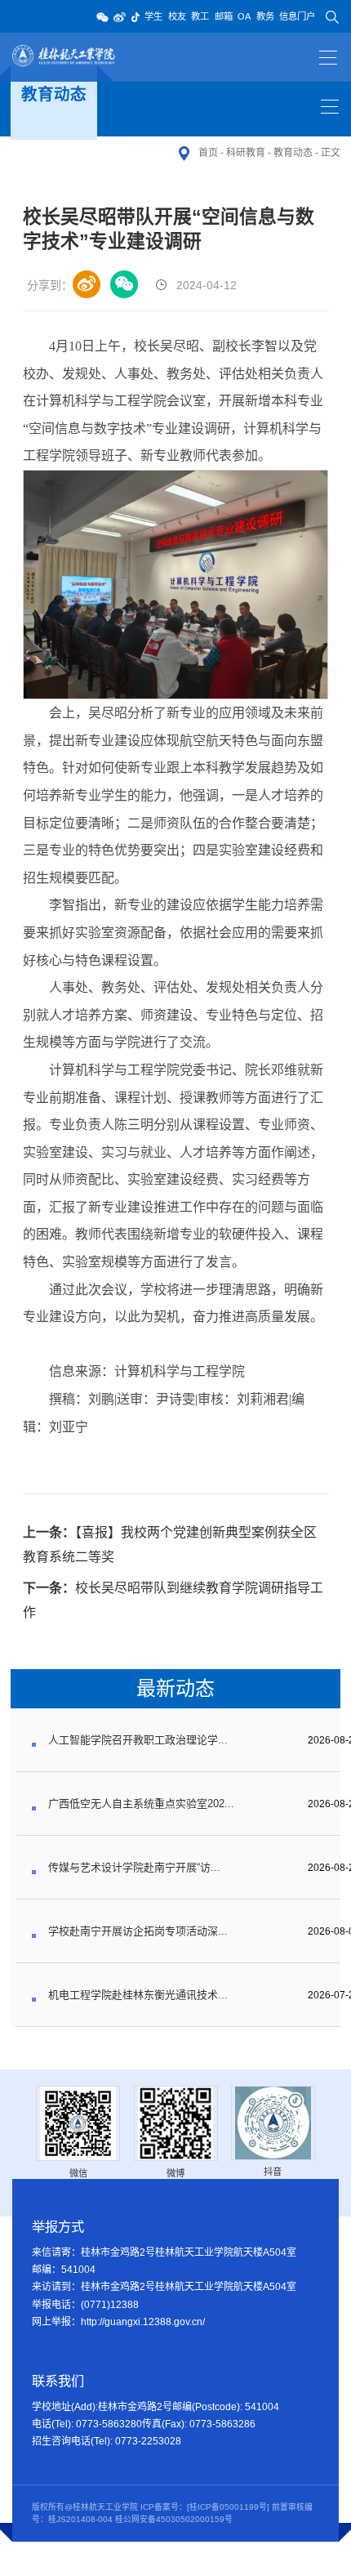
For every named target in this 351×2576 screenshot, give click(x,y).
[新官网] (65, 56)
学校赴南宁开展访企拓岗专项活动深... (138, 1931)
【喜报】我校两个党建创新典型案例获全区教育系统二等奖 (170, 1545)
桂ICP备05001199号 (228, 2507)
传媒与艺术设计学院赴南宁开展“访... (134, 1867)
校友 (177, 16)
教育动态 (293, 153)
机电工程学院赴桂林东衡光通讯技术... (138, 1995)
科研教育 (246, 153)
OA (244, 16)
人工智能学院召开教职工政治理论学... (138, 1740)
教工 (200, 16)
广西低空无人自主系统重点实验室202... (141, 1804)
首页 (208, 153)
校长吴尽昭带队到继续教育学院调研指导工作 (173, 1600)
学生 (153, 16)
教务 (265, 16)
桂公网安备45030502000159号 (174, 2519)
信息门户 (297, 16)
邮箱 (224, 16)
